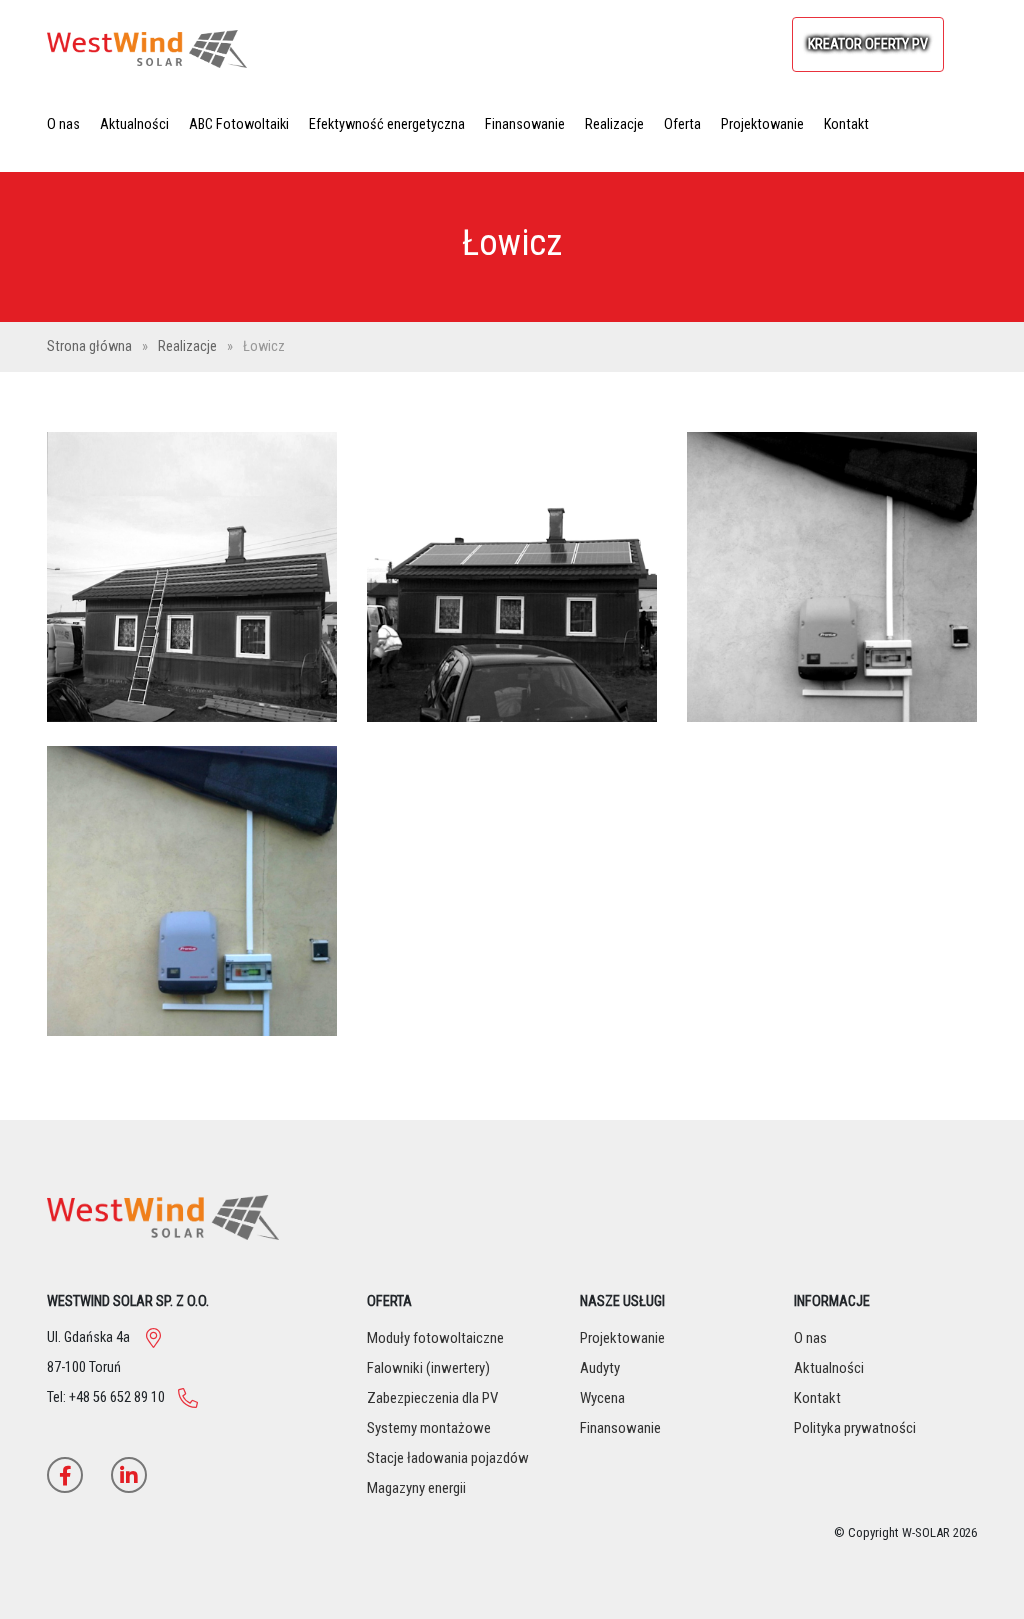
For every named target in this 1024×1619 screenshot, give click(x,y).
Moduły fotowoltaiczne (435, 1338)
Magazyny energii (416, 1488)
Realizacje (614, 124)
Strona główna (91, 346)
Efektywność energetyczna (387, 124)
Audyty (600, 1368)
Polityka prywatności (855, 1428)
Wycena (602, 1398)
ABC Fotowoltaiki (239, 124)
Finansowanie (525, 124)
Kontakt (846, 124)
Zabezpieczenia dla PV (432, 1398)
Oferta (682, 124)
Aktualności (134, 124)
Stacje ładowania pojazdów (448, 1458)
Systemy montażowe (429, 1428)
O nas (63, 124)
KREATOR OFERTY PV (868, 44)
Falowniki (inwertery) (428, 1368)
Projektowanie (762, 124)
